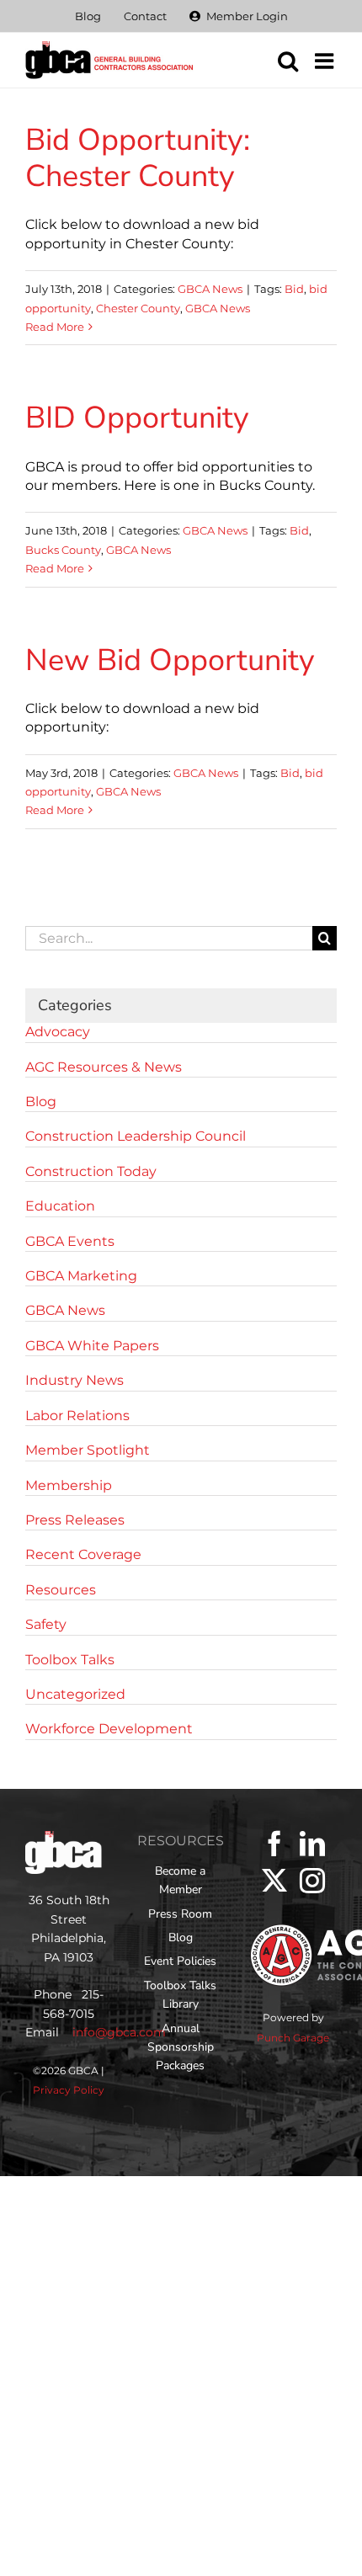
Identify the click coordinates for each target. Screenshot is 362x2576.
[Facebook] (274, 1844)
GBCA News (210, 289)
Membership (69, 1485)
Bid (294, 289)
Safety (46, 1624)
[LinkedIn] (312, 1844)
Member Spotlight (88, 1450)
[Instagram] (312, 1881)
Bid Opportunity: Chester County (138, 158)
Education (60, 1206)
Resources (61, 1590)
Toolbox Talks (70, 1660)
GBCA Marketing (81, 1276)
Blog (41, 1102)
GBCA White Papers (92, 1346)
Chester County (138, 308)
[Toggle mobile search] (288, 61)
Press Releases (75, 1520)
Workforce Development (109, 1729)
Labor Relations (77, 1416)
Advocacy (58, 1032)
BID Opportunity (137, 418)
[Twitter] (274, 1881)
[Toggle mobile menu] (326, 61)
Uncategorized (75, 1694)
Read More (55, 327)
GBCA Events (70, 1241)
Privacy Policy (69, 2090)
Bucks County (63, 550)
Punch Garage (293, 2038)
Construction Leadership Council (136, 1136)
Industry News (75, 1380)
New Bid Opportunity (170, 660)
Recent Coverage (83, 1554)
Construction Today (91, 1171)
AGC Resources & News (104, 1067)
